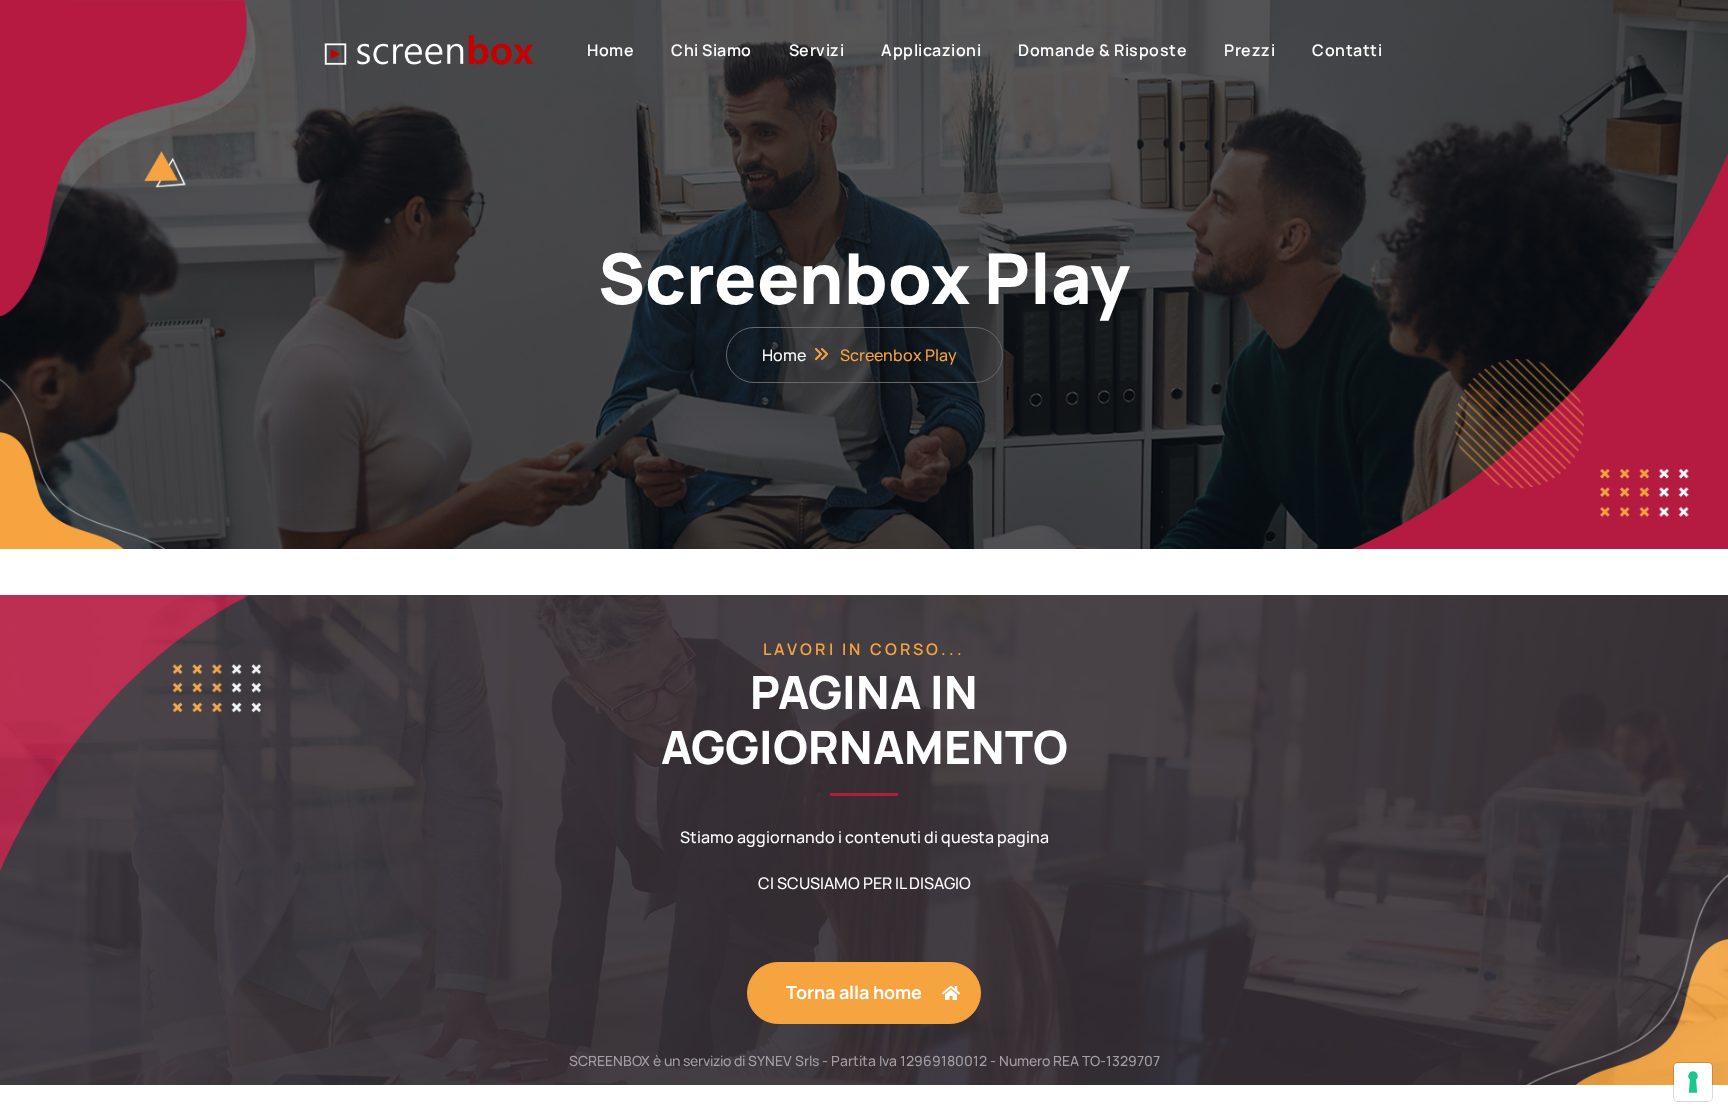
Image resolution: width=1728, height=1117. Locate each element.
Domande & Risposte (1102, 50)
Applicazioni (931, 50)
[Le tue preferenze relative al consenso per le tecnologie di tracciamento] (1693, 1082)
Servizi (817, 50)
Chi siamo (711, 50)
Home (610, 50)
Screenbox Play (898, 355)
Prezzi (1249, 50)
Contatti (1347, 50)
